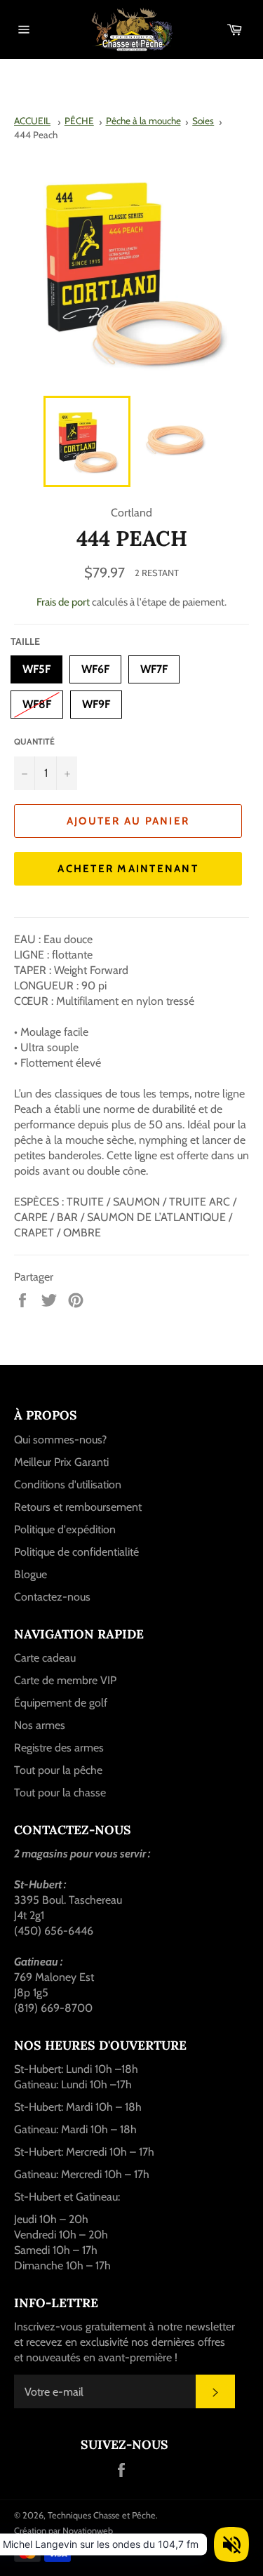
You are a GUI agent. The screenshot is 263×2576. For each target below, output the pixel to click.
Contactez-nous (52, 1597)
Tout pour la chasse (60, 1793)
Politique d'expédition (65, 1529)
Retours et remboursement (78, 1507)
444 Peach (36, 135)
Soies (203, 121)
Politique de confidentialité (76, 1552)
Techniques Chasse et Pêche (102, 2515)
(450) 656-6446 (54, 1931)
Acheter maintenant (128, 869)
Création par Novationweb (63, 2531)
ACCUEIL (32, 121)
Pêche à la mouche (143, 121)
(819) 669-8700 (53, 2008)
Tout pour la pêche (58, 1770)
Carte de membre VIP (65, 1680)
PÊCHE (79, 121)
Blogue (31, 1574)
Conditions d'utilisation (68, 1484)
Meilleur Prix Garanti (61, 1462)
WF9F (96, 701)
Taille (25, 641)
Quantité (34, 741)
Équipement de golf (61, 1703)
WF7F (154, 666)
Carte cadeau (45, 1658)
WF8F (37, 701)
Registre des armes (59, 1748)
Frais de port (63, 602)
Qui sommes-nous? (60, 1440)
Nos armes (40, 1725)
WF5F (36, 666)
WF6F (95, 666)
